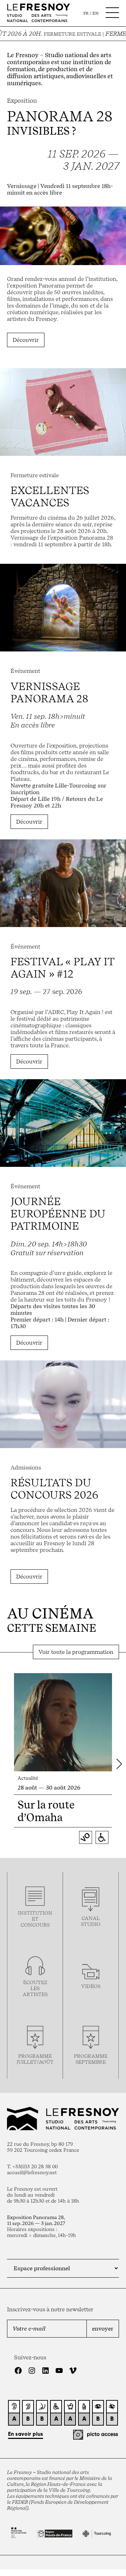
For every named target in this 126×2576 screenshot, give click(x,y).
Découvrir (26, 340)
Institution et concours (35, 1919)
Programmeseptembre (91, 2059)
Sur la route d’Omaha (46, 1811)
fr (86, 13)
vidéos (91, 1986)
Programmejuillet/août (35, 2059)
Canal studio (91, 1921)
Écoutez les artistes (35, 1988)
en (96, 13)
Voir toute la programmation (76, 1652)
